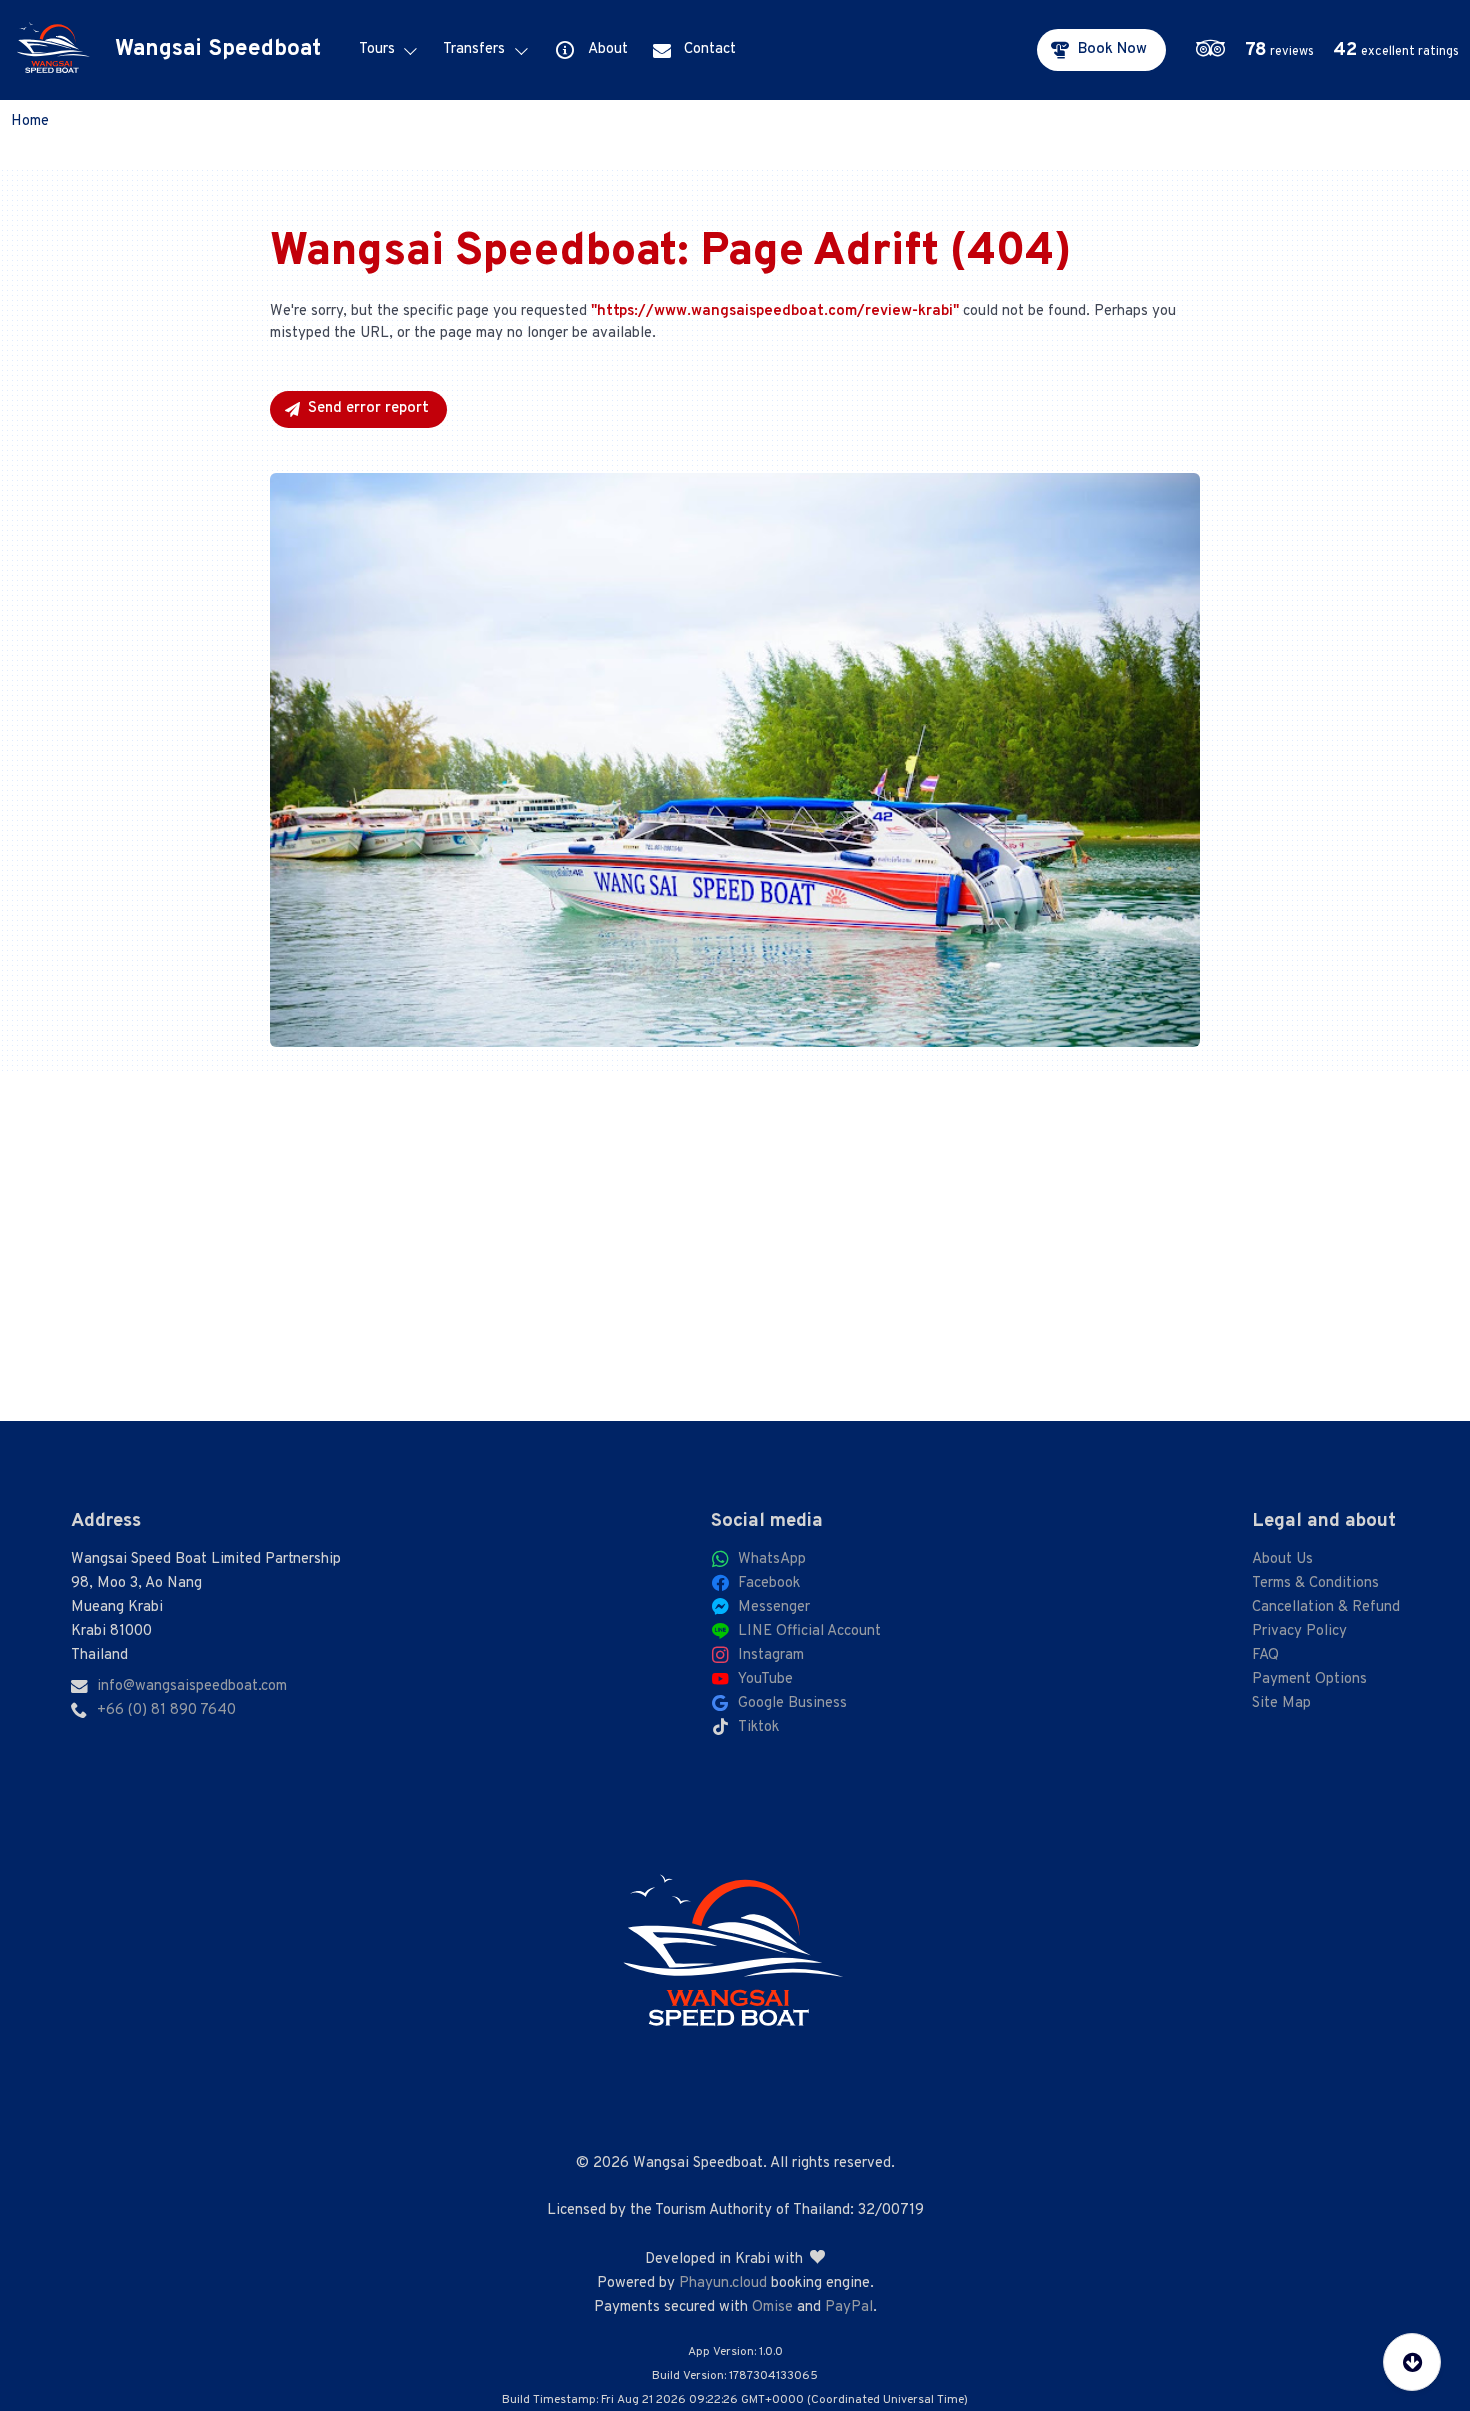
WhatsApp (772, 1559)
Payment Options (1309, 1679)
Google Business (792, 1703)
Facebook (769, 1583)
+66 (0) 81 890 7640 (166, 1710)
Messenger (774, 1607)
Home (30, 121)
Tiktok (758, 1727)
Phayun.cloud (723, 2283)
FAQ (1265, 1655)
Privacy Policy (1299, 1631)
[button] (1331, 50)
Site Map (1281, 1703)
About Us (1282, 1559)
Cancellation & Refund (1326, 1607)
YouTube (765, 1679)
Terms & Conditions (1315, 1583)
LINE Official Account (809, 1631)
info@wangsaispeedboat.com (192, 1686)
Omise (772, 2307)
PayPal (849, 2307)
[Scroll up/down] (1412, 2362)
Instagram (771, 1655)
